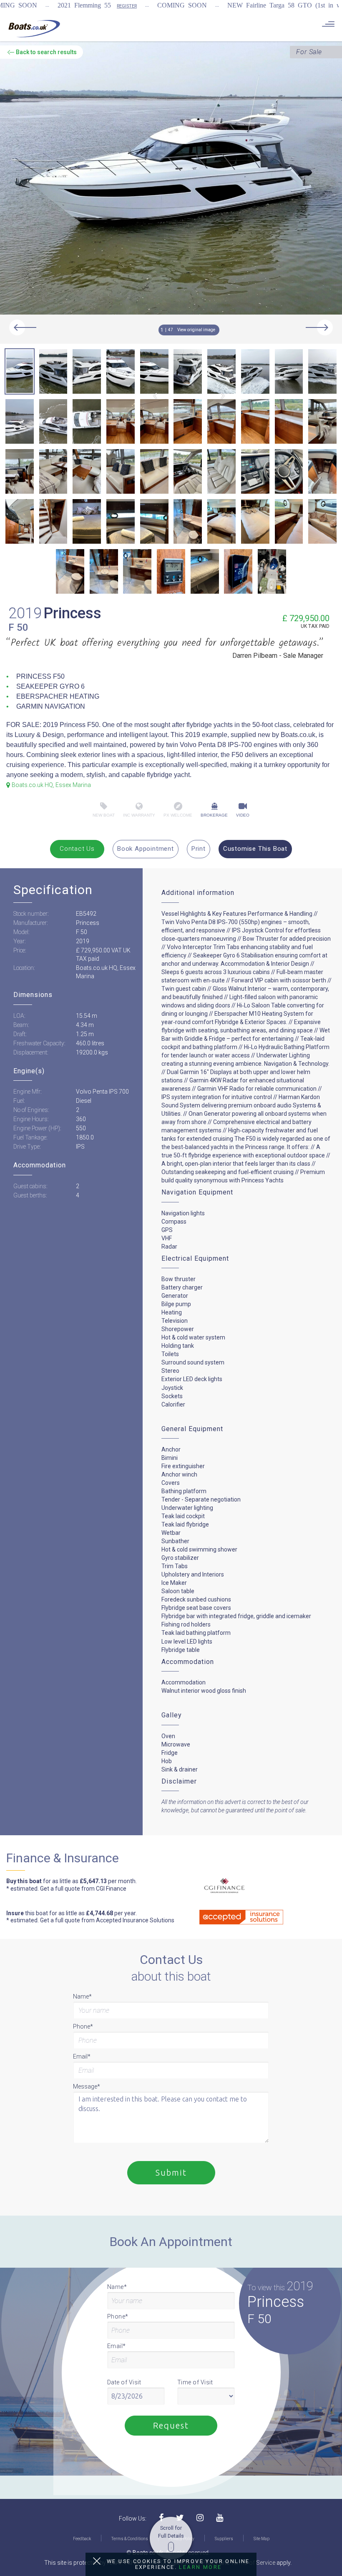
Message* (87, 2086)
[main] (34, 28)
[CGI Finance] (218, 1886)
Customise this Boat (255, 849)
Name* (82, 1996)
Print (199, 849)
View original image (196, 330)
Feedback (82, 2539)
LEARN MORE (200, 2567)
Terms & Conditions (130, 2539)
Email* (82, 2056)
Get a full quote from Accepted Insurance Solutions (107, 1920)
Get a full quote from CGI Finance (83, 1889)
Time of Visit (195, 2382)
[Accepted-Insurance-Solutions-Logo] (229, 1915)
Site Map (262, 2539)
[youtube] (220, 2518)
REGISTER (127, 6)
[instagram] (200, 2518)
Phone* (83, 2026)
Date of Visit (124, 2382)
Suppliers (224, 2539)
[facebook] (161, 2518)
